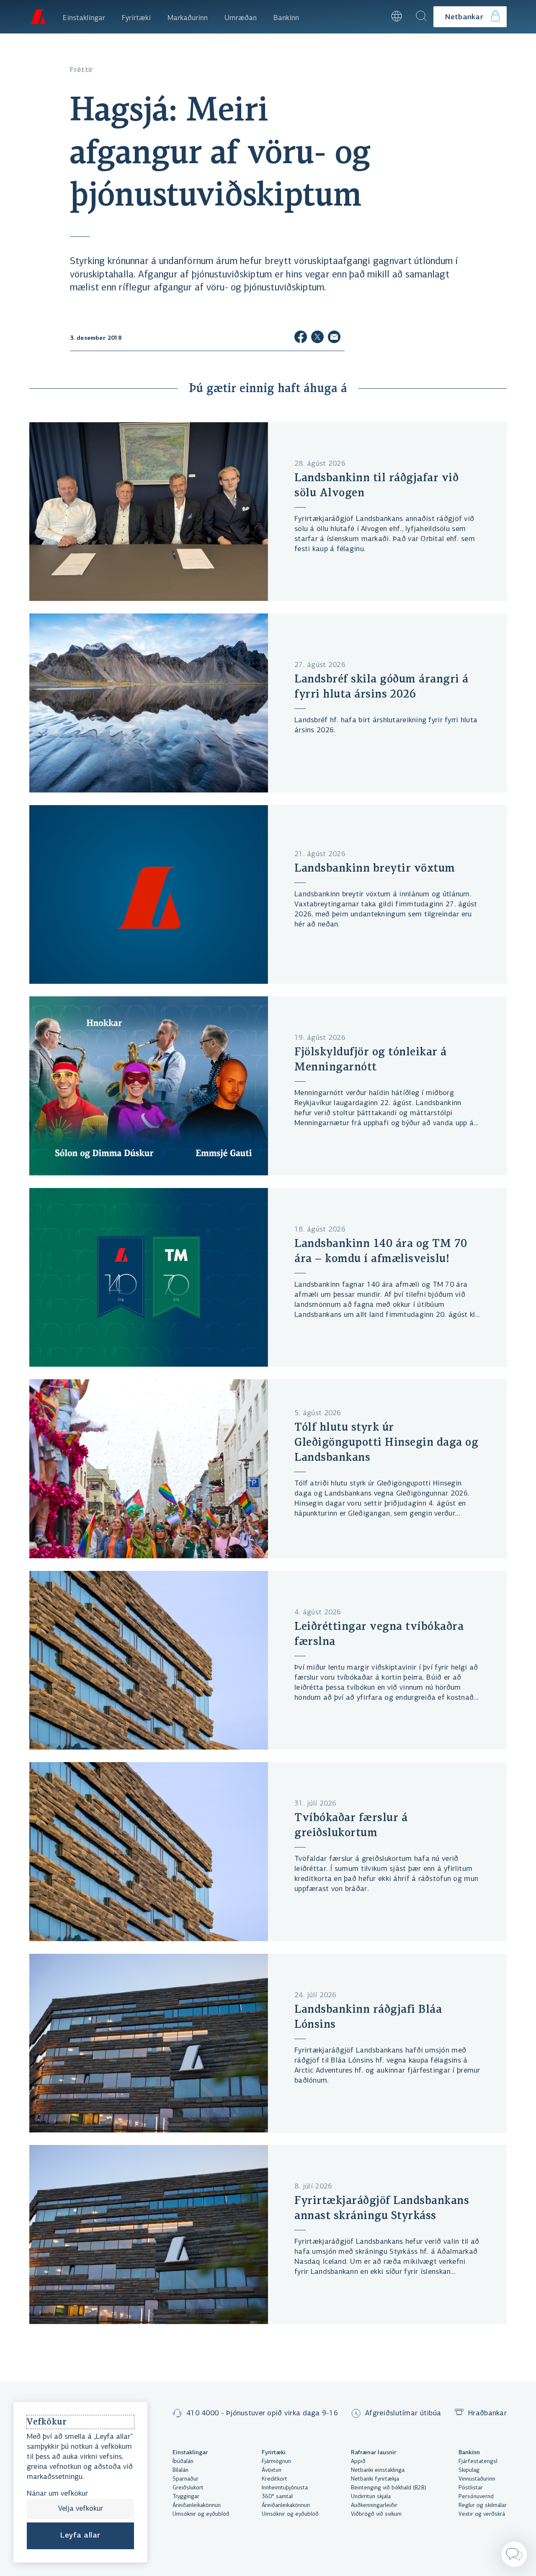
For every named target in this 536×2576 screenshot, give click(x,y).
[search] (421, 17)
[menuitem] (84, 17)
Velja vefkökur (81, 2509)
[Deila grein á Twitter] (317, 338)
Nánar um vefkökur (57, 2494)
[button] (374, 17)
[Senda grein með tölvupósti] (334, 338)
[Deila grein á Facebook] (301, 338)
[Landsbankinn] (38, 17)
